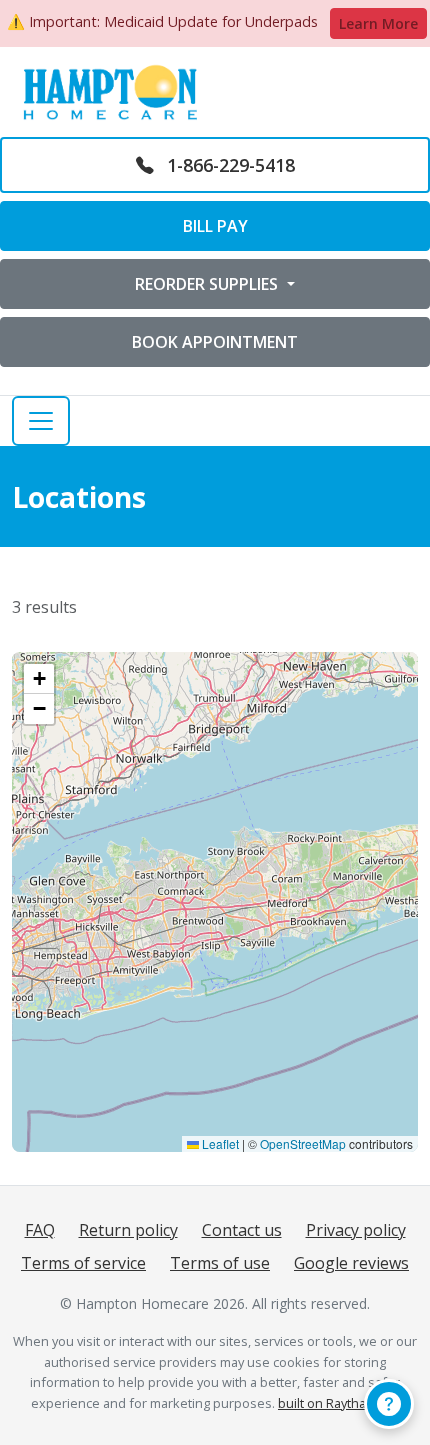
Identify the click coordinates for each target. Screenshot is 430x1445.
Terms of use (220, 1263)
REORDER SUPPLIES (208, 284)
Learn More (378, 23)
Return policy (128, 1230)
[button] (39, 679)
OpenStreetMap (303, 1143)
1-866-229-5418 (228, 165)
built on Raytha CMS (337, 1403)
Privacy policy (356, 1230)
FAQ (40, 1230)
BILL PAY (215, 226)
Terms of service (83, 1263)
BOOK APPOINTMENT (215, 342)
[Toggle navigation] (41, 421)
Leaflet (219, 1143)
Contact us (242, 1230)
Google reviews (351, 1263)
